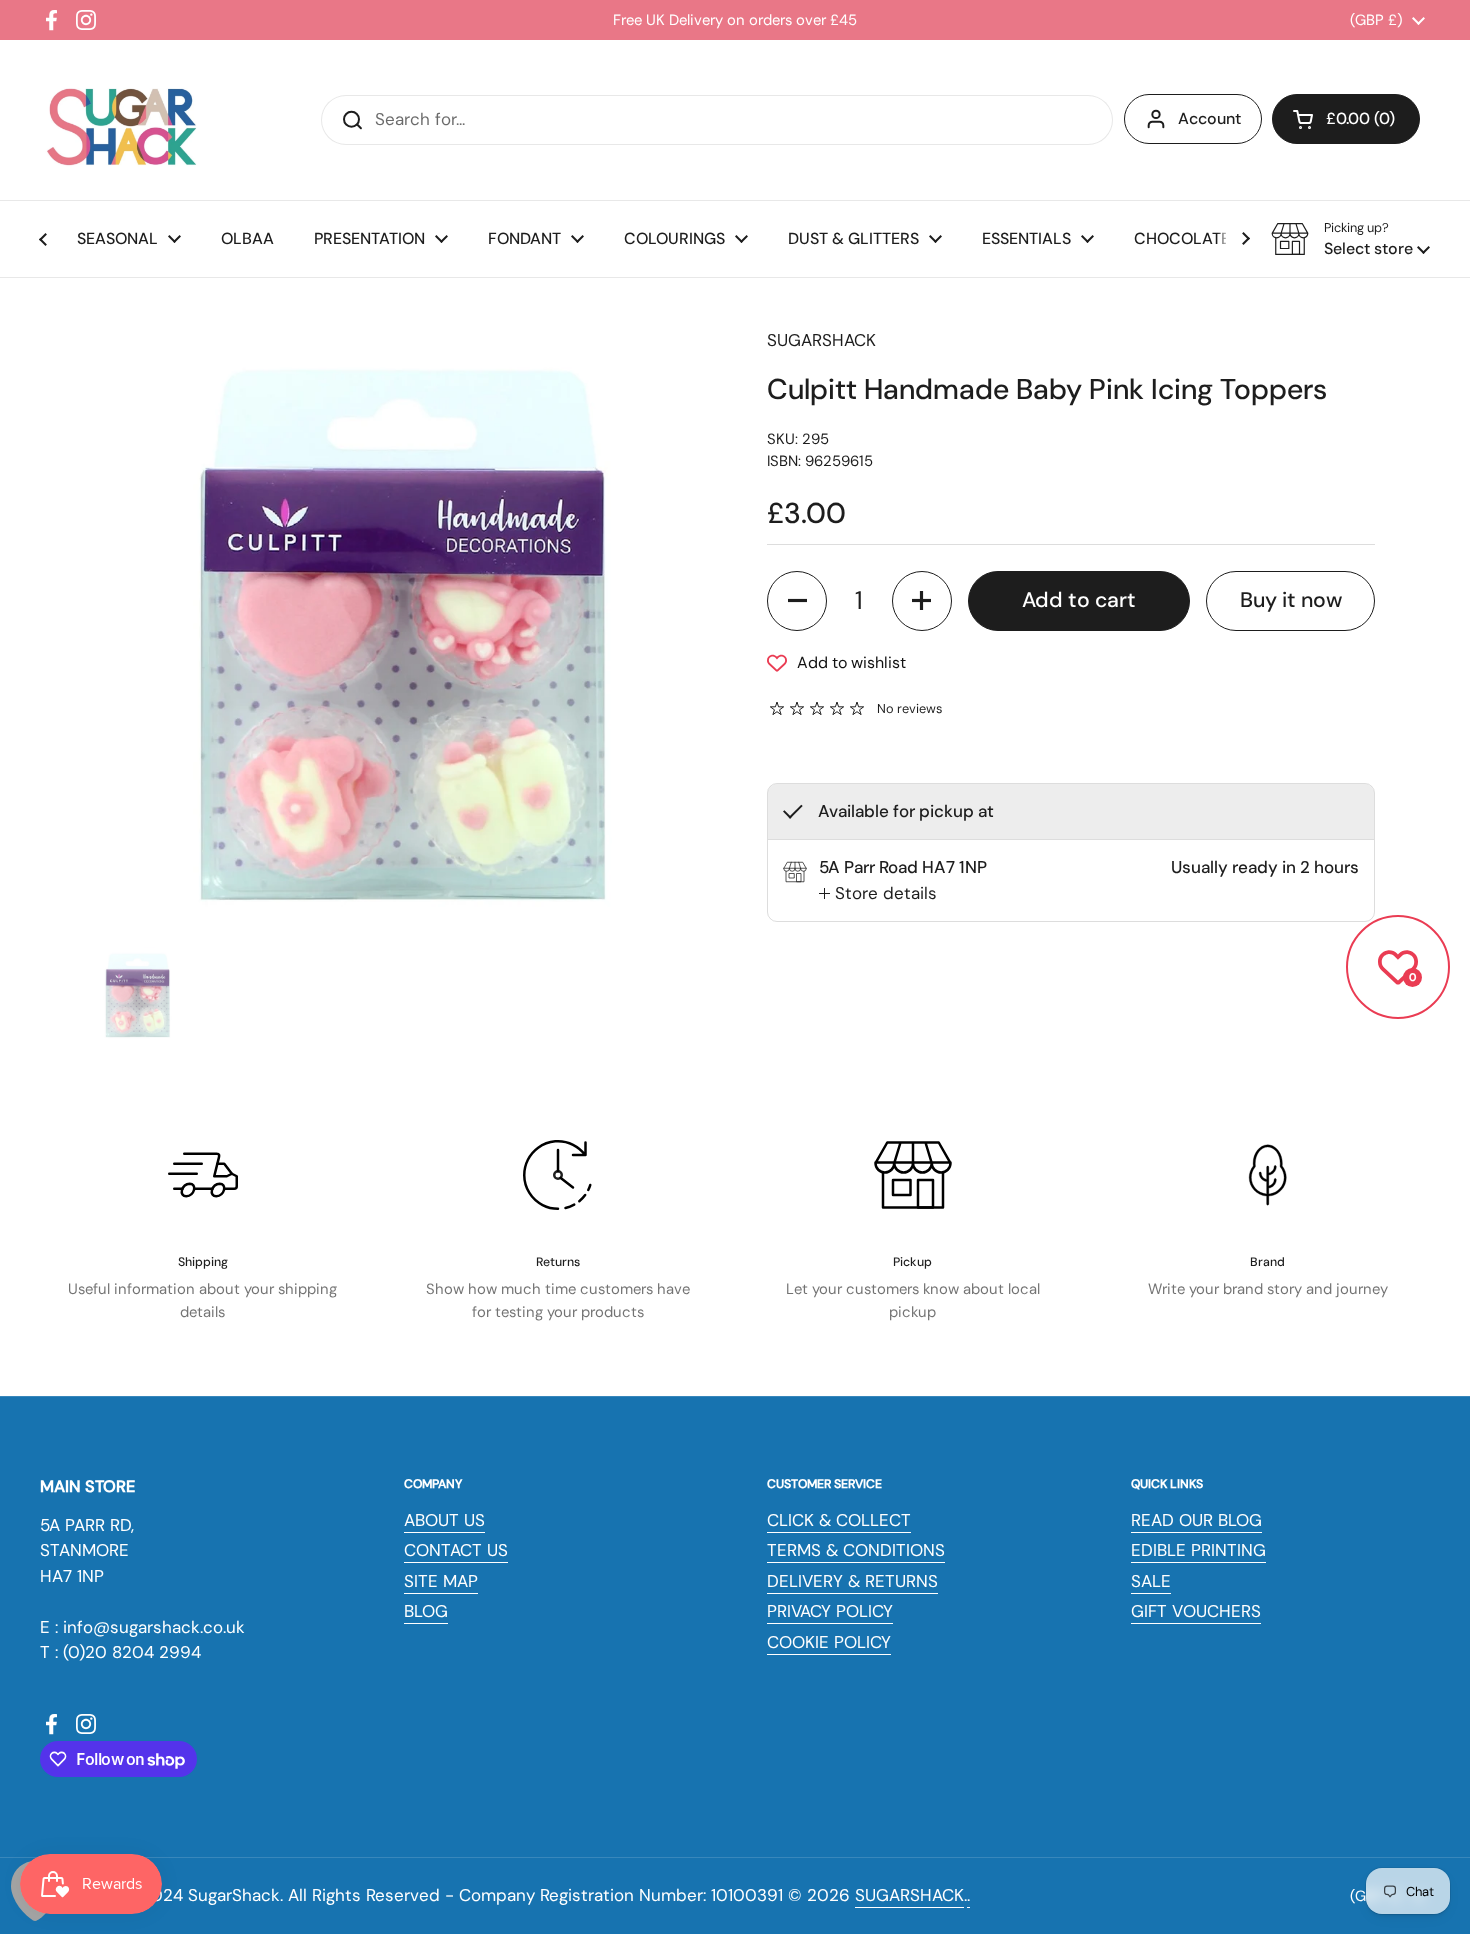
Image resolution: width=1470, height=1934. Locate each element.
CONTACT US (456, 1550)
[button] (1346, 119)
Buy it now (1291, 600)
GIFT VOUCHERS (1196, 1611)
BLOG (426, 1611)
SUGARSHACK (909, 1895)
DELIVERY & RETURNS (852, 1581)
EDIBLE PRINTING (1198, 1550)
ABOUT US (444, 1520)
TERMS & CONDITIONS (856, 1550)
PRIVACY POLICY (830, 1611)
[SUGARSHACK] (120, 120)
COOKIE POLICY (829, 1642)
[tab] (878, 894)
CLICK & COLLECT (839, 1520)
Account (1209, 118)
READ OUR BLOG (1196, 1520)
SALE (1151, 1581)
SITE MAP (441, 1581)
